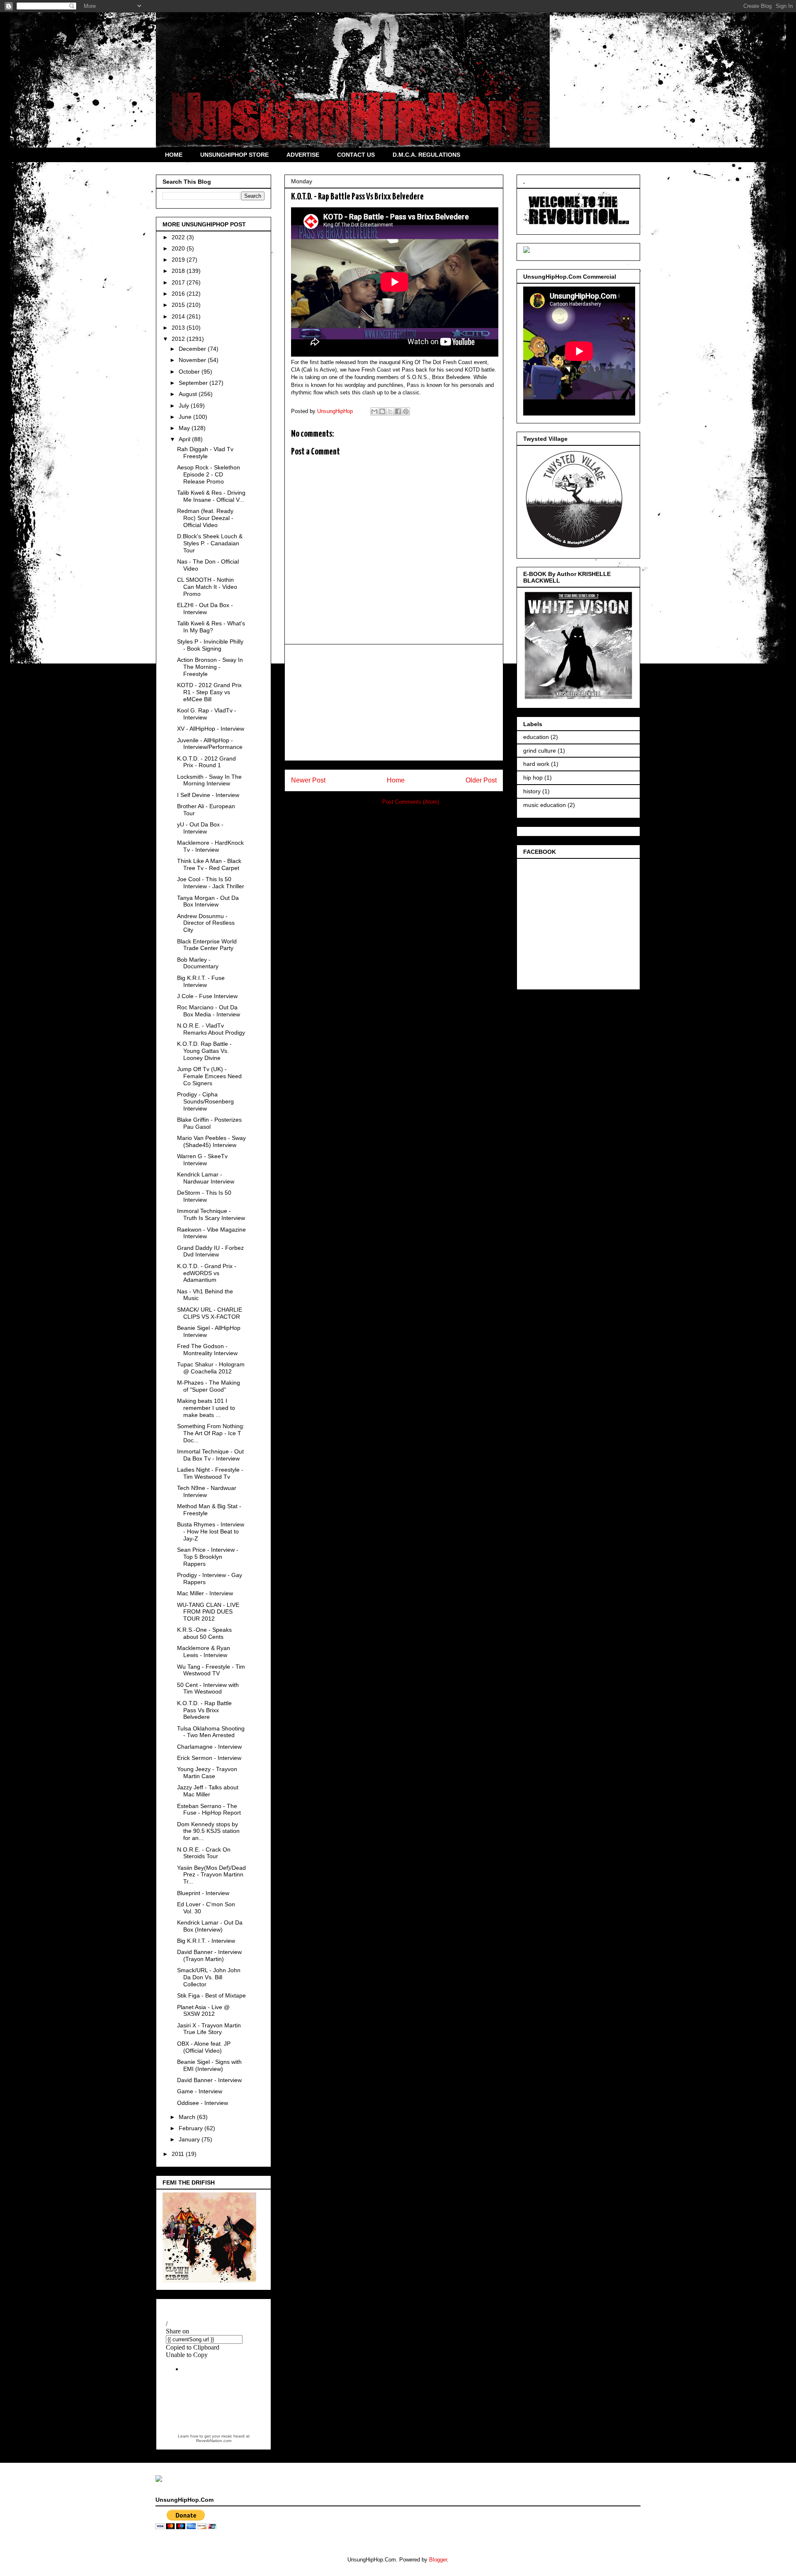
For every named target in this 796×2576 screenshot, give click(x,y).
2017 (179, 282)
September (194, 383)
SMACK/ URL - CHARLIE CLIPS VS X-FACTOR (210, 1313)
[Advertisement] (394, 702)
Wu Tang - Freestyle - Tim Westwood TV (211, 1670)
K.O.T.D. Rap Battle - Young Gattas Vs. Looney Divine (204, 1051)
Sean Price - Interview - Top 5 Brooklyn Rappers (208, 1557)
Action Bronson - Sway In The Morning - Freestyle (210, 667)
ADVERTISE (303, 155)
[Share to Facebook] (398, 411)
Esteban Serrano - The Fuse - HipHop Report (209, 1809)
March (188, 2117)
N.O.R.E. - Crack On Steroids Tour (204, 1853)
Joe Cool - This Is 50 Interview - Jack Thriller (211, 883)
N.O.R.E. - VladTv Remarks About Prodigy (211, 1029)
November (193, 360)
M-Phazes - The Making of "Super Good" (209, 1386)
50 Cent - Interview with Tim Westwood (208, 1688)
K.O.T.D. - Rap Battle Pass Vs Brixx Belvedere (204, 1710)
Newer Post (308, 780)
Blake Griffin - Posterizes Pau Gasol (209, 1123)
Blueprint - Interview (203, 1893)
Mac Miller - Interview (205, 1593)
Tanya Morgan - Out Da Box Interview (208, 901)
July (185, 406)
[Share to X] (390, 411)
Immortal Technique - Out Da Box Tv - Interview (210, 1455)
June (186, 417)
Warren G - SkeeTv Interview (202, 1160)
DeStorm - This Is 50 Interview (204, 1196)
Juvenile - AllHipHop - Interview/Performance (210, 744)
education (536, 737)
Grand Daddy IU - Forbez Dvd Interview (210, 1251)
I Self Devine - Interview (208, 795)
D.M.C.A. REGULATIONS (426, 155)
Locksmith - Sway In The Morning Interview (209, 780)
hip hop (533, 778)
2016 (179, 294)
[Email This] (374, 411)
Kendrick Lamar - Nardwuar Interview (206, 1178)
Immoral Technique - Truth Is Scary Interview (211, 1214)
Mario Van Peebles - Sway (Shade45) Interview (211, 1141)
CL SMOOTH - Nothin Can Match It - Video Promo (207, 587)
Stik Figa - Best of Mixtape (211, 1995)
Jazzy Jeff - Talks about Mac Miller (208, 1791)
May (185, 428)
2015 (179, 305)
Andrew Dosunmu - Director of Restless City (206, 923)
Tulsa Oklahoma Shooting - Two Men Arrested (211, 1732)
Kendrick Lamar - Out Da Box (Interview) (210, 1926)
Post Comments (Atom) (411, 802)
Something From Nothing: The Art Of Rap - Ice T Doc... (211, 1433)
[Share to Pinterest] (406, 411)
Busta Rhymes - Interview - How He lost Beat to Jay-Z (211, 1531)
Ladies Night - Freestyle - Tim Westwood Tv (210, 1473)
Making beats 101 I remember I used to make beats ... (206, 1408)
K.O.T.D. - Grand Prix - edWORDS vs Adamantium (207, 1273)
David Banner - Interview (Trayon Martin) (209, 1955)
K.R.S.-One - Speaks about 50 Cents (204, 1633)
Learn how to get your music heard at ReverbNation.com (214, 2438)
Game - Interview (200, 2091)
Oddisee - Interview (203, 2103)
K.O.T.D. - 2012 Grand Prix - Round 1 (206, 762)
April (185, 439)
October (190, 372)
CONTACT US (356, 155)
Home (396, 780)
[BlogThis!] (382, 411)
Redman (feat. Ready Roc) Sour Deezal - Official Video (205, 518)
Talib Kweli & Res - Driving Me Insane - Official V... (211, 496)
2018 (179, 271)
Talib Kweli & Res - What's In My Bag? (211, 627)
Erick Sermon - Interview (209, 1758)
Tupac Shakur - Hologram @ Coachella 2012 (211, 1368)
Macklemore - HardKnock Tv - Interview (210, 846)
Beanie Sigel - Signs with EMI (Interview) (209, 2065)
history (532, 791)
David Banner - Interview (209, 2080)
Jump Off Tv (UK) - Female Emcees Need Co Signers (209, 1076)
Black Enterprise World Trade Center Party (207, 945)
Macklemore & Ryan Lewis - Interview (204, 1651)
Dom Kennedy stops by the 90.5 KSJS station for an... (208, 1831)
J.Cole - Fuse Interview (207, 996)
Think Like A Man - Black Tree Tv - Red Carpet (209, 864)
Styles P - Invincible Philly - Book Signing (210, 645)
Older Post (481, 780)
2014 (179, 316)
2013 (179, 328)
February (192, 2128)
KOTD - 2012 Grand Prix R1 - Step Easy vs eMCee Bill (209, 692)
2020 (179, 248)
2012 (179, 339)
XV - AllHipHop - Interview (211, 729)
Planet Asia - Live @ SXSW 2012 (203, 2011)
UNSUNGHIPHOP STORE (234, 155)
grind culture (540, 751)
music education (545, 805)
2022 (179, 237)
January (190, 2139)
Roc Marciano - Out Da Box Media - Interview (209, 1011)
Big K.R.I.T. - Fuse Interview (201, 981)
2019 (179, 260)
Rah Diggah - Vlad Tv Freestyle (205, 453)
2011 (179, 2154)
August (189, 394)
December (193, 349)
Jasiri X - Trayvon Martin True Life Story (209, 2029)
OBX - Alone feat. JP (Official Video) (204, 2047)
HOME (174, 155)
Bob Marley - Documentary (198, 963)
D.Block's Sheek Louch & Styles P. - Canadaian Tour (210, 543)
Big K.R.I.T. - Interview (206, 1941)
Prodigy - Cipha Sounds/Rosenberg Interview (205, 1101)
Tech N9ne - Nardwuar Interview (207, 1491)
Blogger (438, 2560)
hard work (536, 764)
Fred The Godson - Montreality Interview (207, 1350)
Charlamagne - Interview (209, 1747)
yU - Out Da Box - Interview (200, 828)
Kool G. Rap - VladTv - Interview (207, 714)
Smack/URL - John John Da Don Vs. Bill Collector (209, 1977)
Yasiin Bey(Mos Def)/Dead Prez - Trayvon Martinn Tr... (211, 1875)
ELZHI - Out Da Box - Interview (205, 609)
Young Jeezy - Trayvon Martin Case (207, 1773)
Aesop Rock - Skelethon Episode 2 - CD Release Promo (209, 474)
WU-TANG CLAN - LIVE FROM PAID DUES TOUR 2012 (208, 1612)
